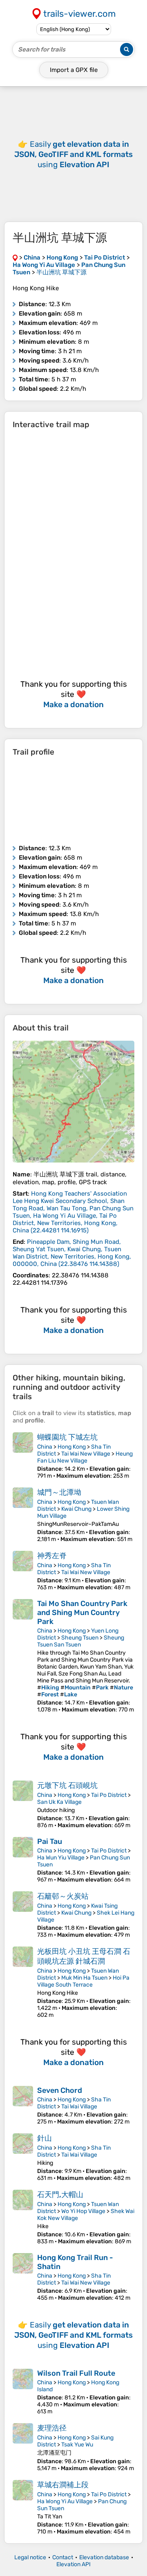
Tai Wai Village (79, 2107)
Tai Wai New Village (86, 1454)
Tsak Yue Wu (77, 2445)
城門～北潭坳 (59, 1492)
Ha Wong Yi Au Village (65, 2501)
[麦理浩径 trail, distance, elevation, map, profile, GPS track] (23, 2447)
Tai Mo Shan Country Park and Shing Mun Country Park (82, 1613)
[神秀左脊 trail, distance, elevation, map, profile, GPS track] (23, 1571)
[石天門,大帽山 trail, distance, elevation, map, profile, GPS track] (23, 2217)
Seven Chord (60, 2090)
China (45, 1447)
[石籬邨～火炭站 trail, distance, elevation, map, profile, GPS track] (23, 1915)
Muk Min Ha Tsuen (84, 1978)
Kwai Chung (76, 1509)
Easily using (73, 154)
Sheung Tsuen (80, 1638)
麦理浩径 (52, 2428)
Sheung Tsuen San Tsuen (81, 1641)
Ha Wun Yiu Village (61, 1858)
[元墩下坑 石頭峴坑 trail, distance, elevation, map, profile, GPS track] (23, 1805)
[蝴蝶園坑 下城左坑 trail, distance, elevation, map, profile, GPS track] (23, 1456)
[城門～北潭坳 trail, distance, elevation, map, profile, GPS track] (23, 1515)
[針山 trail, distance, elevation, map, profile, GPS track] (23, 2157)
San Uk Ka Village (59, 1802)
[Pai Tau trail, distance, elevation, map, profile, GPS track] (23, 1860)
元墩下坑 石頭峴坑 (67, 1785)
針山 (45, 2138)
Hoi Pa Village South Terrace (83, 1981)
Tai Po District (109, 1795)
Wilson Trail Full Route (76, 2373)
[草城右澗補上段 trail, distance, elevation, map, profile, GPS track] (23, 2508)
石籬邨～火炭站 (63, 1896)
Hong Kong (72, 1447)
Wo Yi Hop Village (83, 2211)
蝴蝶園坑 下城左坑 (67, 1437)
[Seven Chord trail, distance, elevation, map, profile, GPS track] (23, 2106)
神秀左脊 (52, 1556)
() (73, 1212)
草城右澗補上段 (63, 2485)
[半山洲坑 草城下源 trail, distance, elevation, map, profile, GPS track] (73, 1102)
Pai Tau (50, 1841)
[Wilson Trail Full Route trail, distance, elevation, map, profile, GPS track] (23, 2392)
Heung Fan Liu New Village (85, 1457)
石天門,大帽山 (60, 2195)
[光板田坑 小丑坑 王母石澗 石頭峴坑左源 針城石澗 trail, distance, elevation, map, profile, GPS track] (23, 1982)
